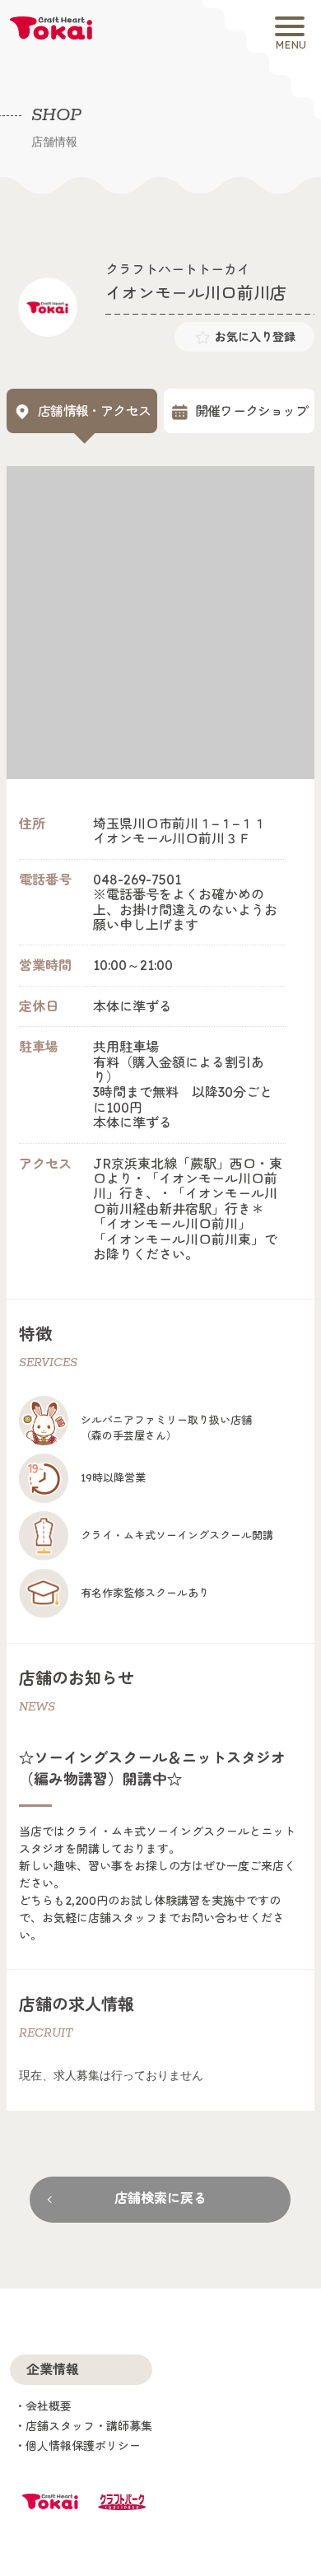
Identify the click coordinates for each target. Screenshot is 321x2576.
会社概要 (49, 2406)
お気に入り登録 (255, 337)
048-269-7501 (137, 880)
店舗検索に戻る (160, 2198)
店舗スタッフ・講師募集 (89, 2426)
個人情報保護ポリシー (83, 2446)
